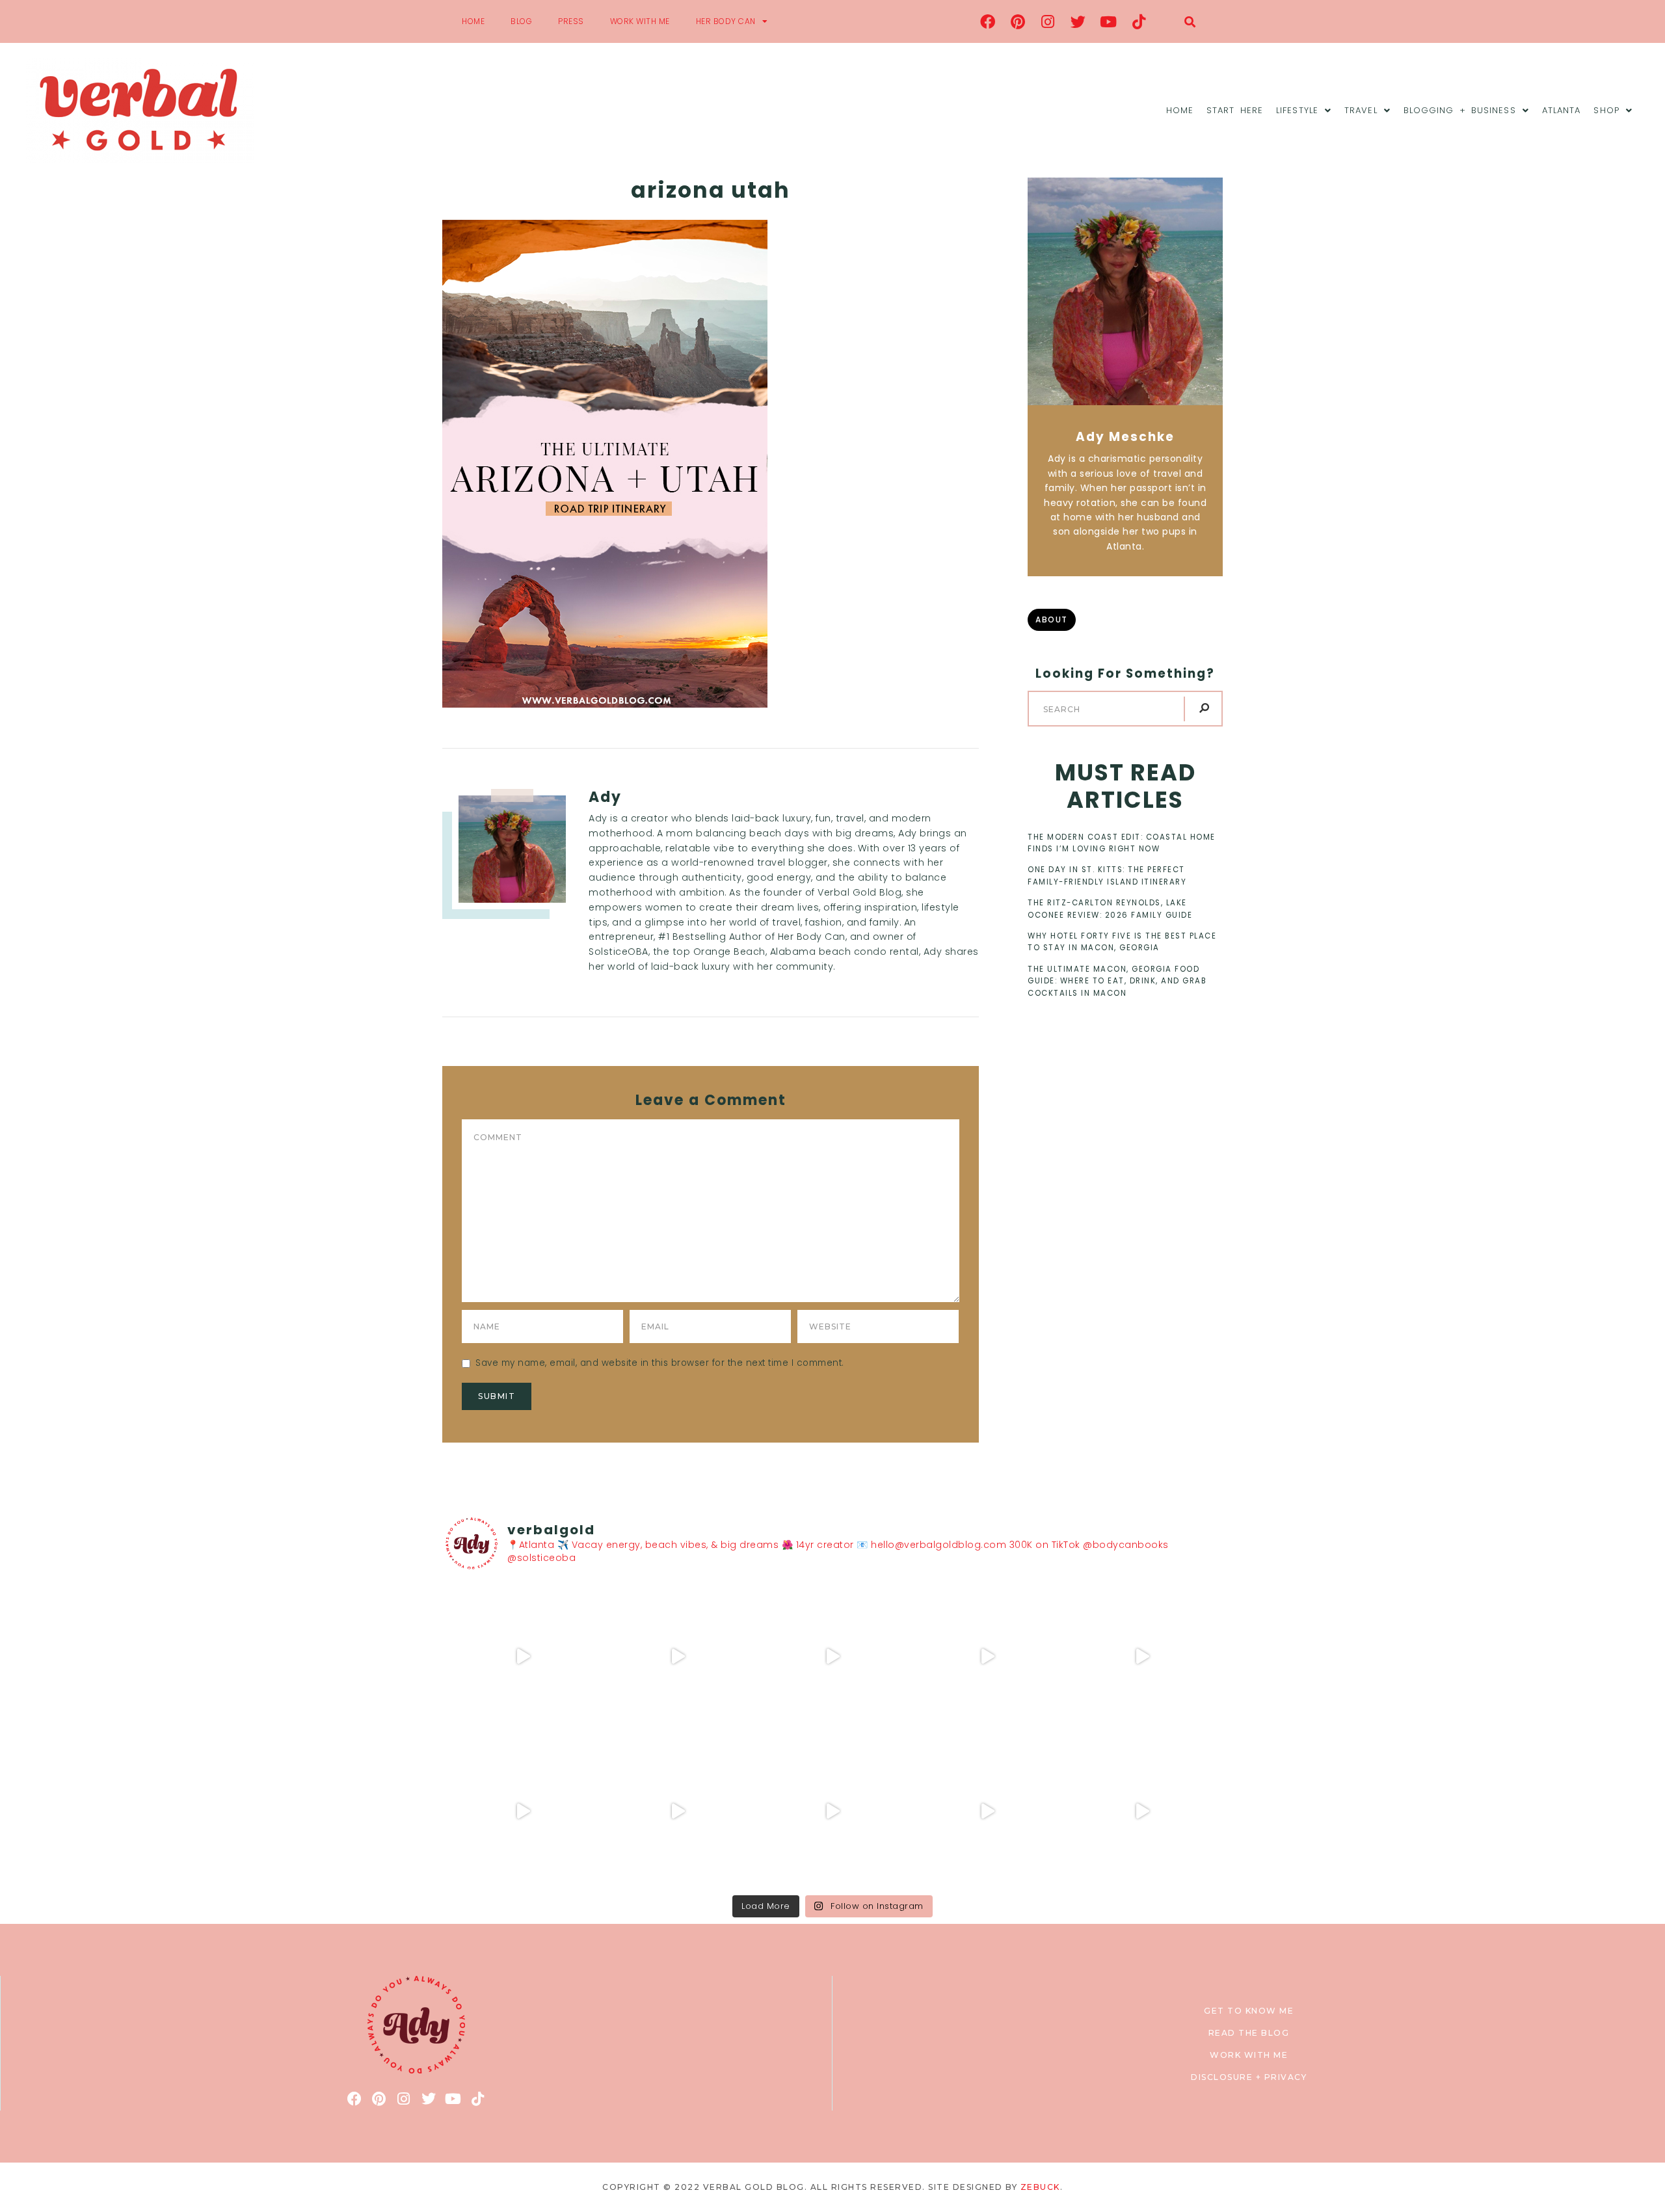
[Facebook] (988, 21)
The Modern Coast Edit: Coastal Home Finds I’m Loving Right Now (1122, 843)
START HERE (1235, 110)
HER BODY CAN (726, 21)
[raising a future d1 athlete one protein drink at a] (678, 1811)
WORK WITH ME (640, 21)
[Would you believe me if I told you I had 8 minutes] (987, 1811)
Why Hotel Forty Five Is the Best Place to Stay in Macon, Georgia (1122, 942)
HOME (473, 21)
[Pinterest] (1018, 21)
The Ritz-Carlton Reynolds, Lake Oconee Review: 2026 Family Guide (1110, 909)
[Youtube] (1109, 21)
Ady (605, 797)
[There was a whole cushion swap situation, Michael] (523, 1657)
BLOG (521, 21)
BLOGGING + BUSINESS (1460, 110)
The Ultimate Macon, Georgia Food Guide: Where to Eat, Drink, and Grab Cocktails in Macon (1117, 981)
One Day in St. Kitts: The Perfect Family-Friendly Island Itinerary (1107, 875)
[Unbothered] (523, 1811)
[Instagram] (1048, 21)
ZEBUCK (1040, 2187)
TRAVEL (1361, 110)
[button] (1190, 22)
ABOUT (1052, 620)
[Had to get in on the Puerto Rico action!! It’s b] (832, 1657)
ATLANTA (1562, 110)
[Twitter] (1078, 21)
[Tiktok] (1139, 21)
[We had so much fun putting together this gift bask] (1142, 1657)
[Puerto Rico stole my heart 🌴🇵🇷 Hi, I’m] (987, 1657)
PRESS (571, 21)
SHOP (1606, 110)
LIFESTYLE (1297, 110)
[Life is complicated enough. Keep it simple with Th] (1142, 1811)
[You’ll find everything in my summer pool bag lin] (678, 1657)
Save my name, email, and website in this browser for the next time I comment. (660, 1363)
